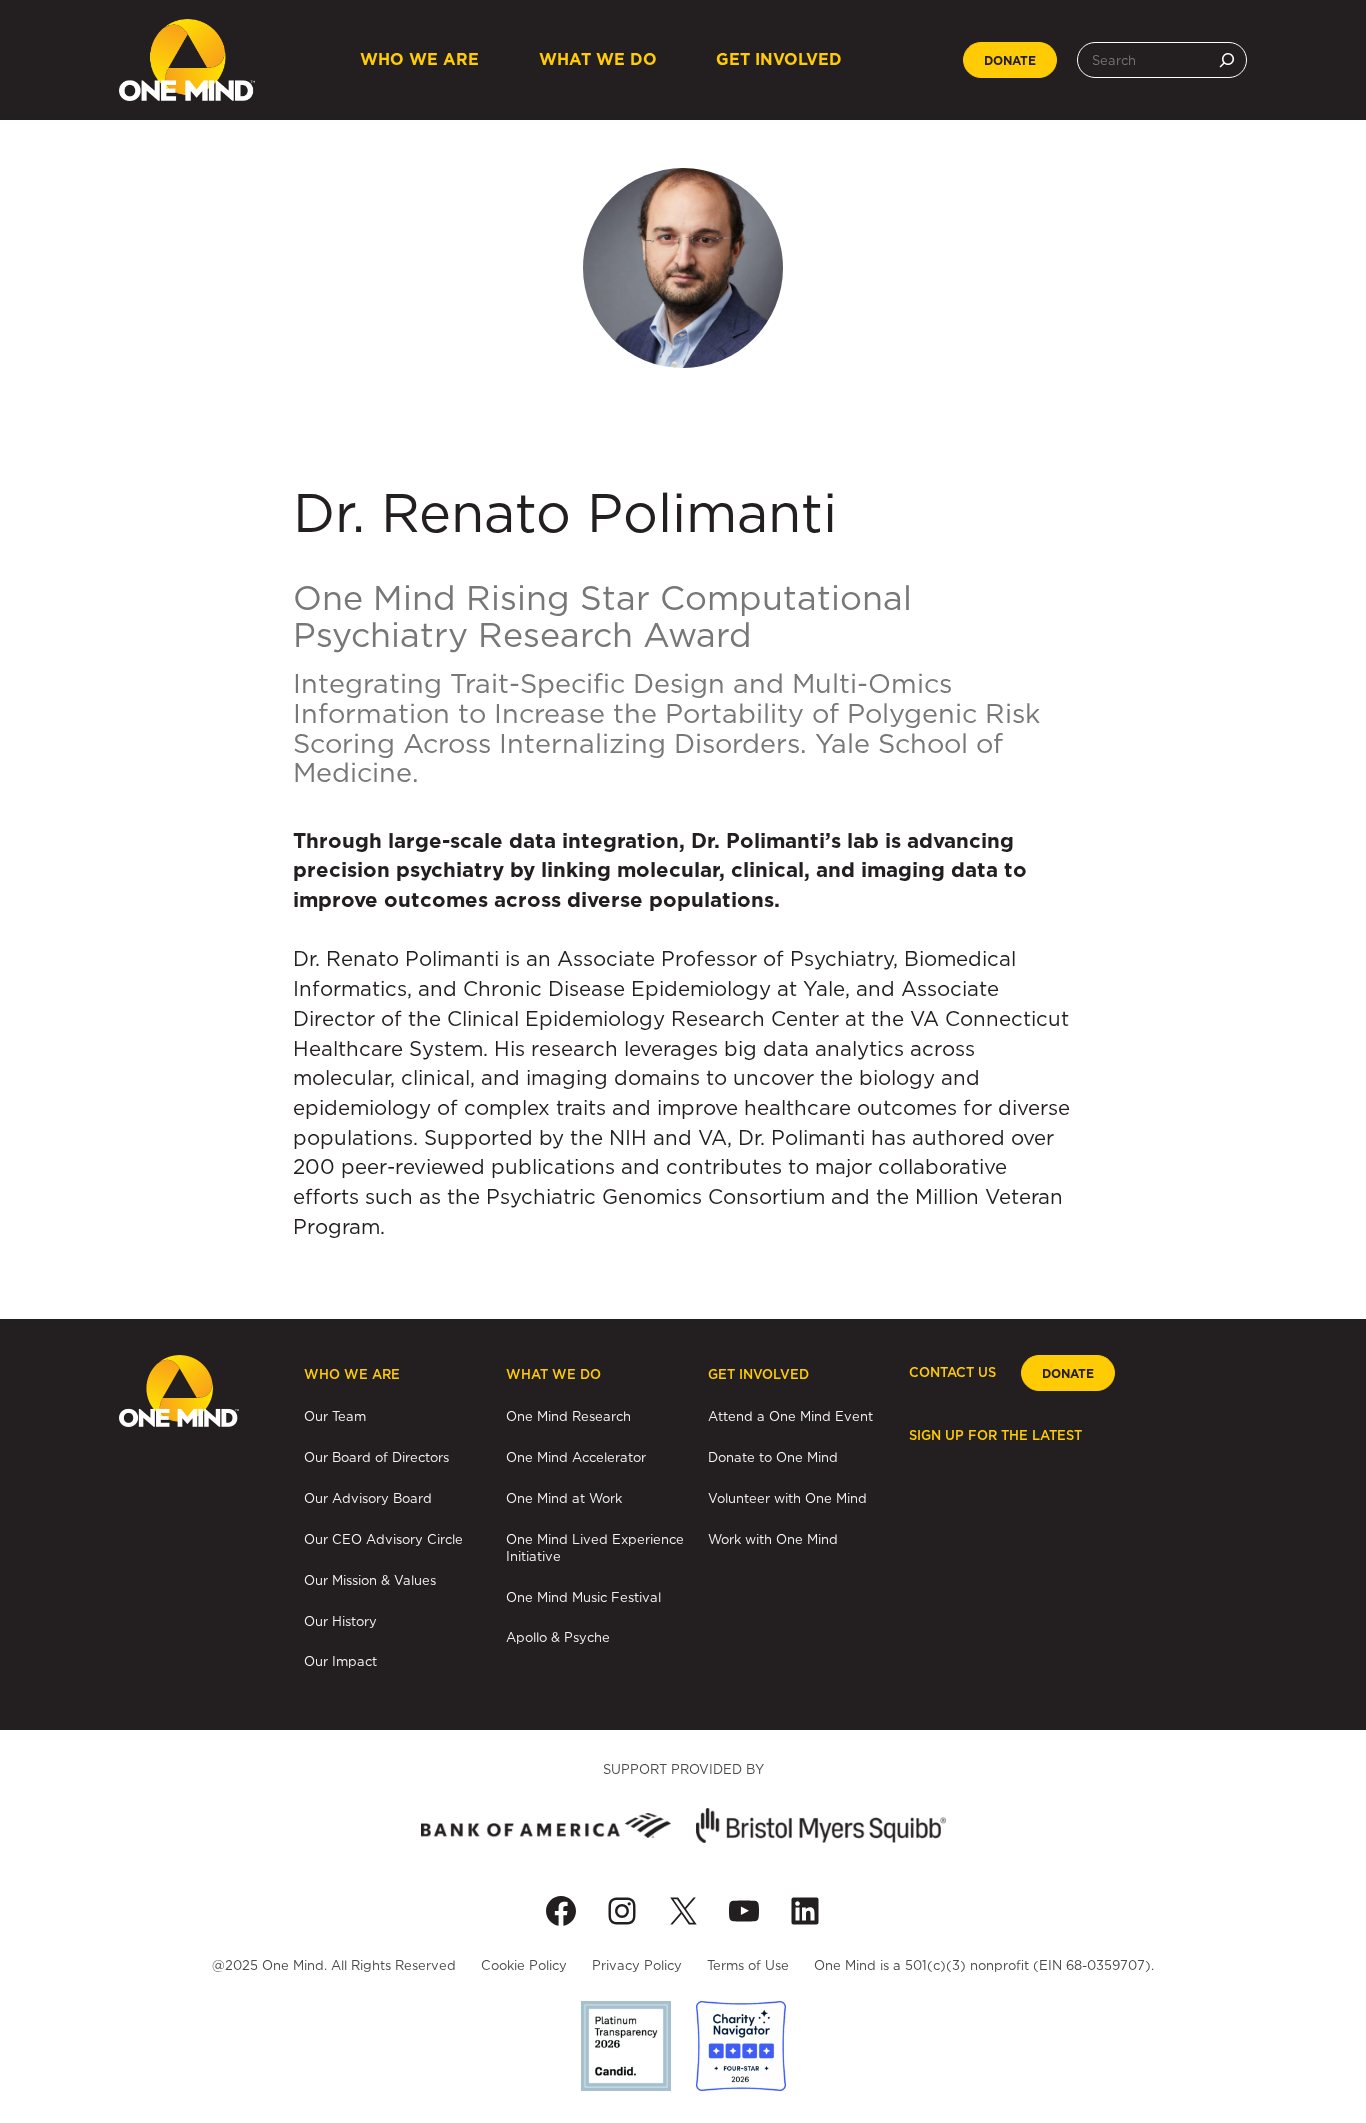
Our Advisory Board (368, 1498)
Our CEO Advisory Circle (383, 1539)
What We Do (598, 59)
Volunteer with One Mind (787, 1498)
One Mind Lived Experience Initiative (595, 1547)
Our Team (335, 1416)
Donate (1010, 61)
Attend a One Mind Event (790, 1416)
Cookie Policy (524, 1965)
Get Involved (779, 59)
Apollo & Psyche (558, 1637)
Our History (340, 1621)
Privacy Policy (637, 1965)
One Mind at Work (564, 1498)
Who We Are (419, 59)
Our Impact (340, 1661)
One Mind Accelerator (576, 1457)
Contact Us (952, 1372)
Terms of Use (748, 1965)
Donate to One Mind (773, 1457)
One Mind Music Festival (583, 1597)
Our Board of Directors (376, 1457)
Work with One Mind (773, 1539)
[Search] (1227, 60)
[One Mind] (187, 60)
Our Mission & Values (370, 1580)
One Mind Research (568, 1416)
